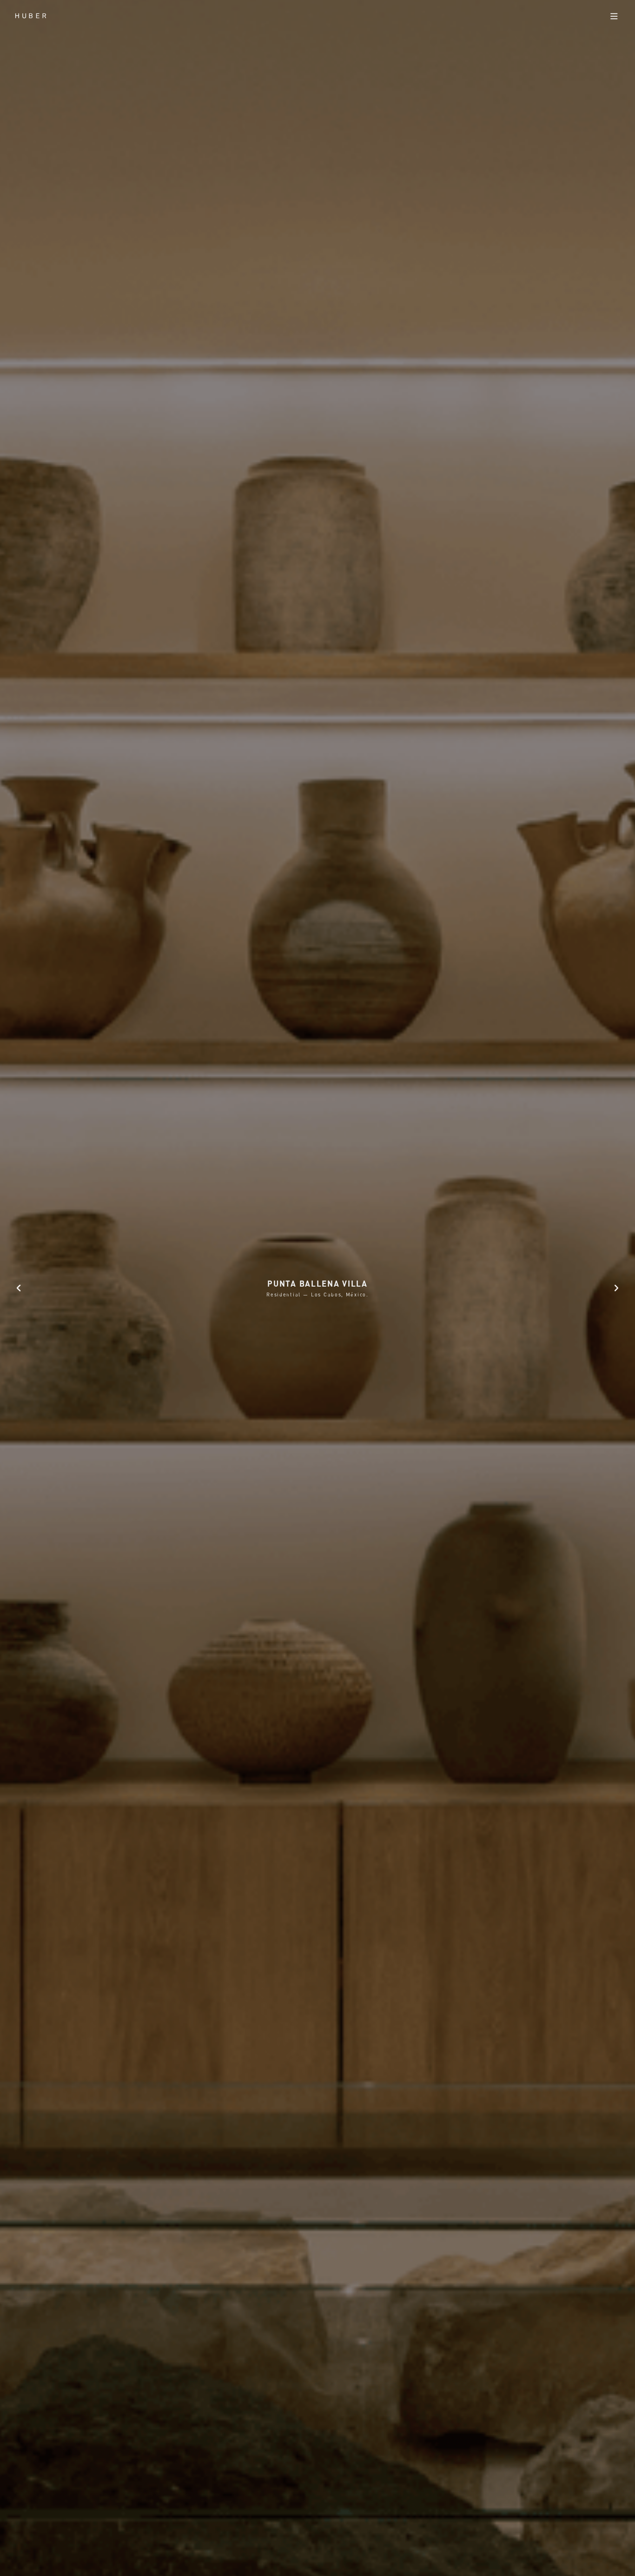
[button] (19, 1288)
